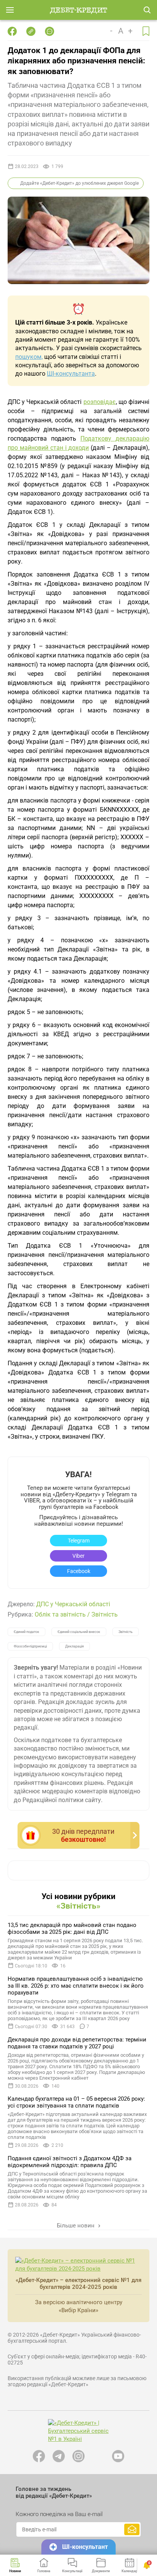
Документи (101, 2571)
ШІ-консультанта (71, 374)
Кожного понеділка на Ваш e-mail (59, 2514)
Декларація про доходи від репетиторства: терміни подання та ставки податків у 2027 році (77, 2043)
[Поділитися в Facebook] (12, 31)
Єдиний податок (26, 1632)
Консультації (72, 2571)
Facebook (79, 1571)
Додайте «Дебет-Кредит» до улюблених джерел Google (79, 183)
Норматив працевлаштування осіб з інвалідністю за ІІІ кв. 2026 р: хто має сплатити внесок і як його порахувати (76, 1986)
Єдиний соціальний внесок (79, 1632)
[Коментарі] (50, 31)
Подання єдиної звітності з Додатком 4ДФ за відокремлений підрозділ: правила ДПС (70, 2162)
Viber (78, 1556)
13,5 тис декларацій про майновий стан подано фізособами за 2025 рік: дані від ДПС (72, 1928)
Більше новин (76, 2226)
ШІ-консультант (85, 2547)
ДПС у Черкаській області (73, 1604)
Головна (44, 2571)
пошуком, (29, 357)
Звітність (105, 1614)
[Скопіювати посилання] (31, 31)
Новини (15, 2571)
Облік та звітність (60, 1614)
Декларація (74, 1646)
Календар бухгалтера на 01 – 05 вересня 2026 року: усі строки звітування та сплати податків (76, 2102)
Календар (130, 2571)
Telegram (79, 1541)
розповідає (100, 402)
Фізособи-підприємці (30, 1646)
